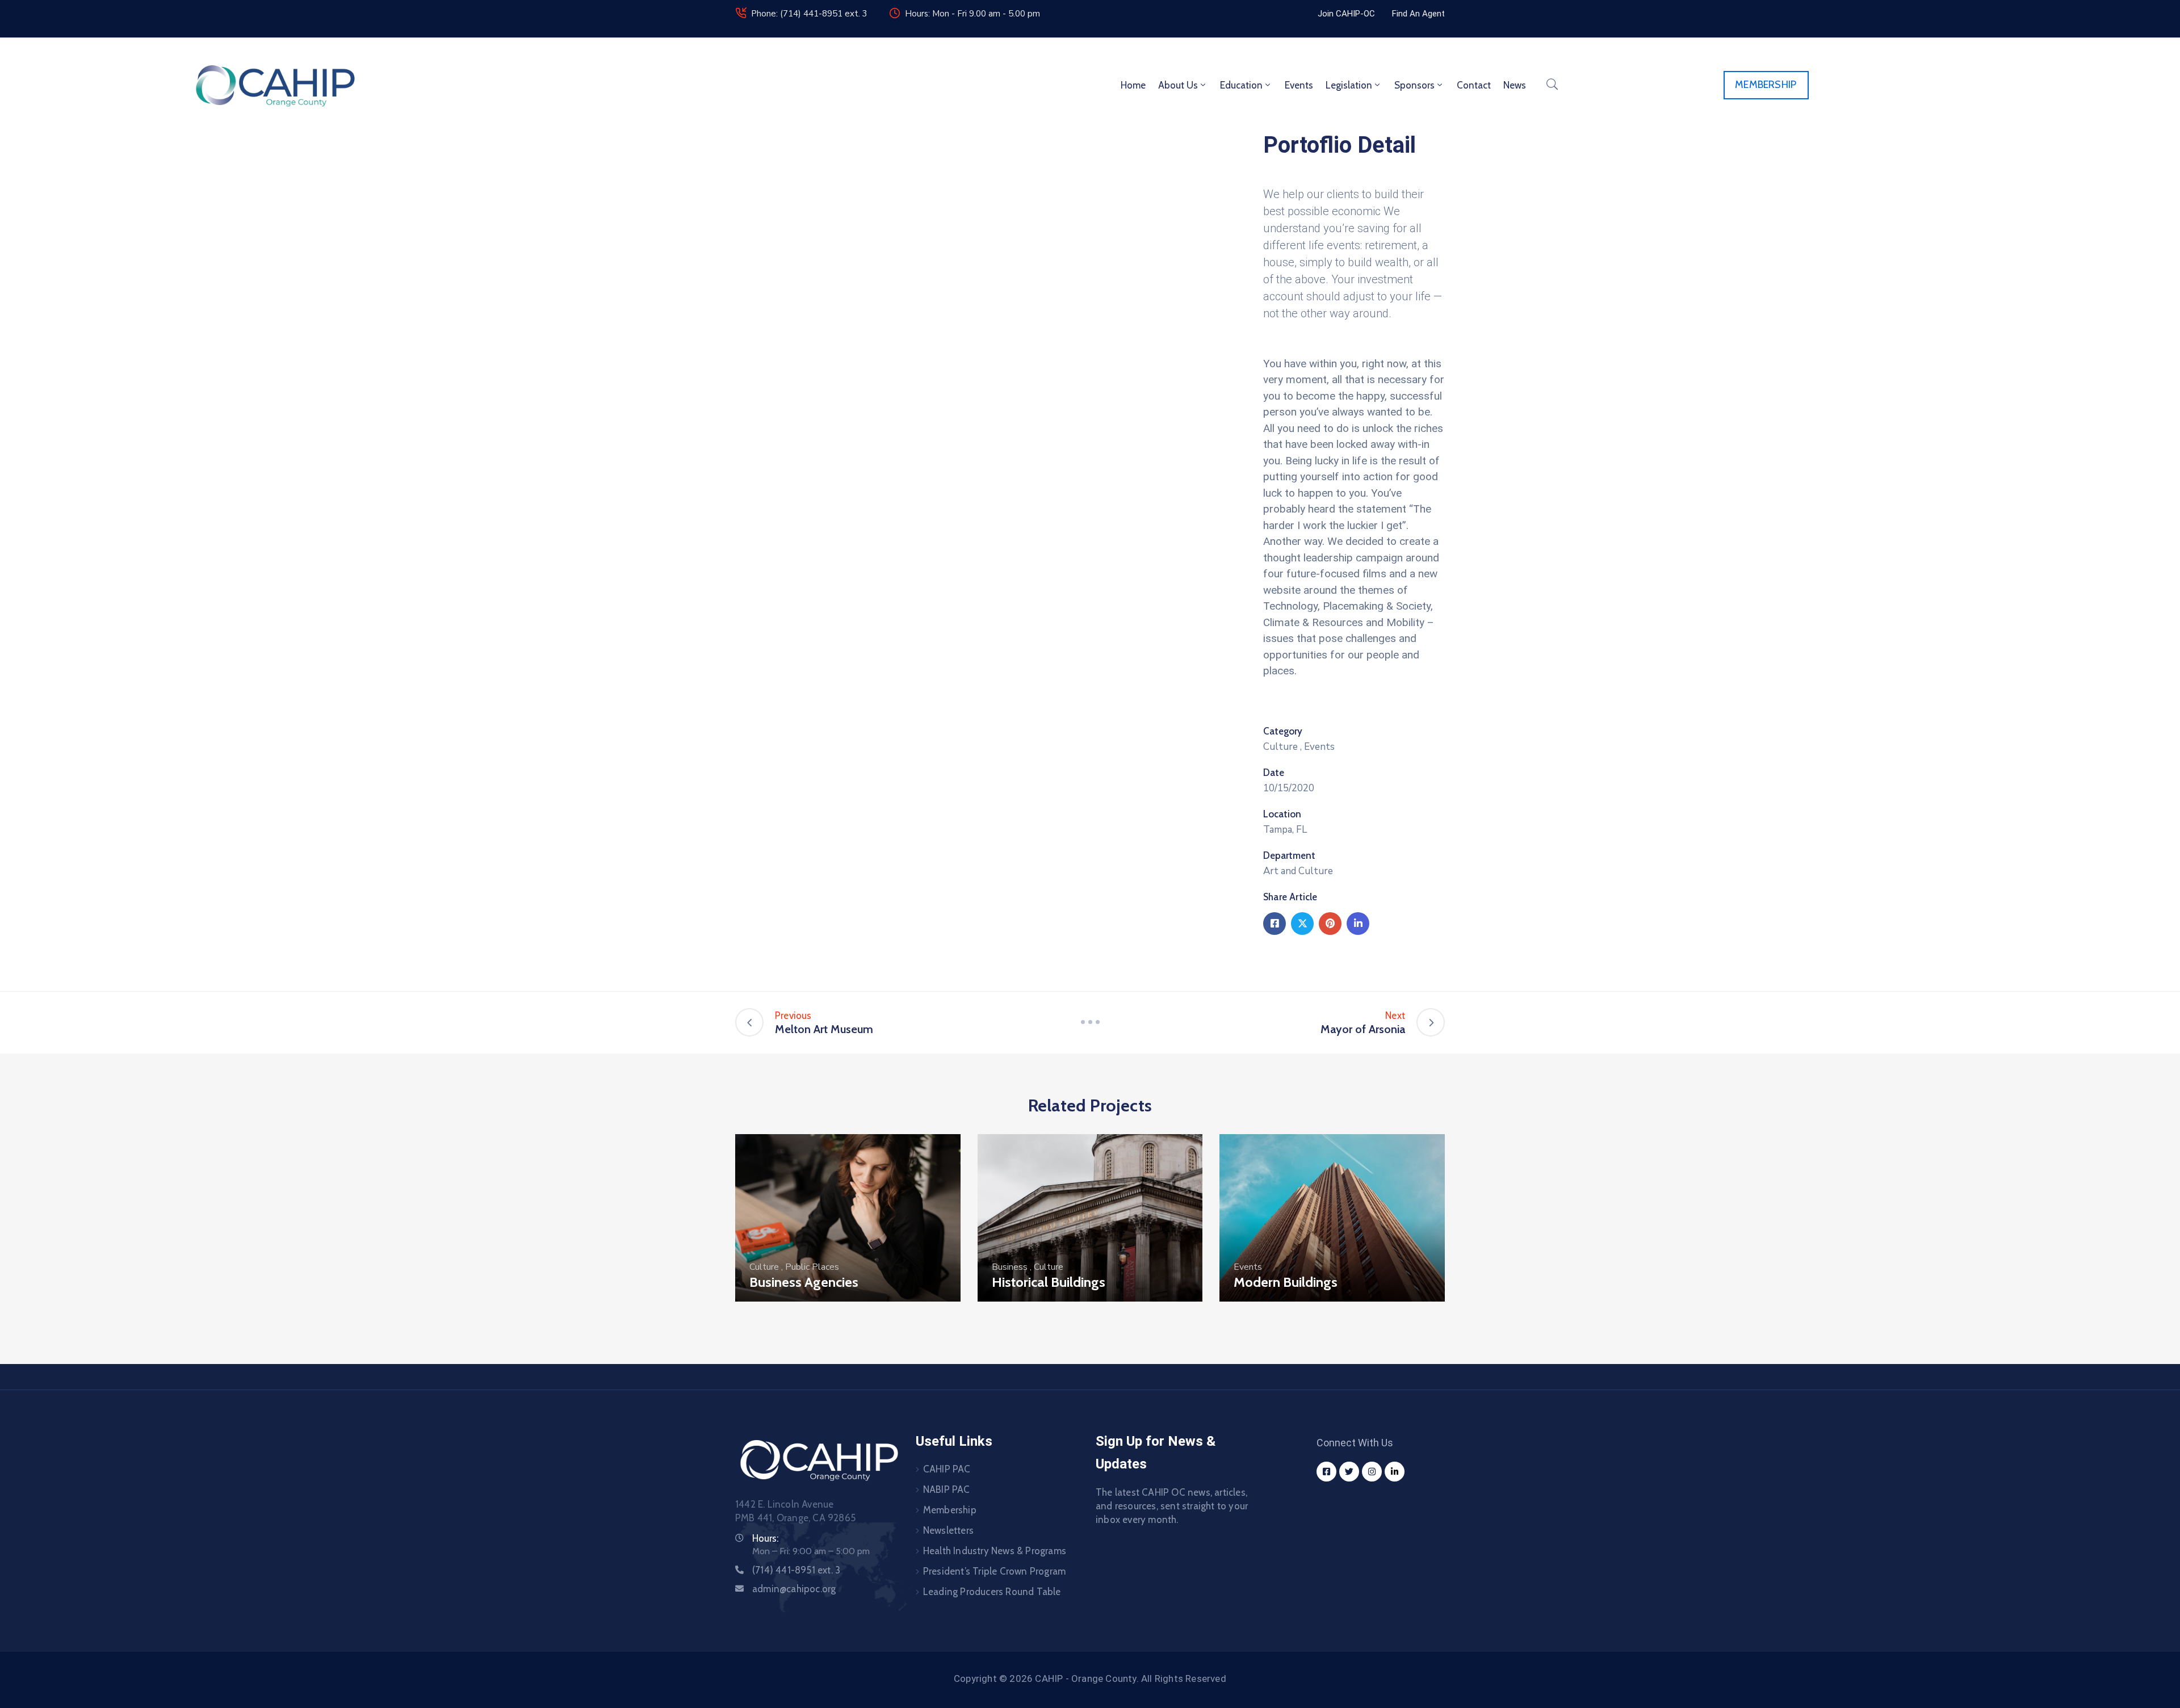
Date (1274, 773)
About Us (1178, 85)
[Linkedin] (1358, 924)
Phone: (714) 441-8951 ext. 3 (809, 14)
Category (1283, 731)
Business (1010, 1267)
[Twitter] (1302, 924)
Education (1241, 85)
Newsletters (948, 1530)
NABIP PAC (947, 1489)
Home (1133, 85)
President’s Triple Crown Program (994, 1571)
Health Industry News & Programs (995, 1551)
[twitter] (1349, 1472)
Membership (950, 1510)
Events (1299, 85)
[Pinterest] (1330, 924)
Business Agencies (804, 1282)
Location (1282, 814)
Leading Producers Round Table (992, 1592)
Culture (1280, 747)
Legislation (1349, 85)
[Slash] (1090, 1022)
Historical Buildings (1049, 1282)
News (1515, 85)
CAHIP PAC (947, 1469)
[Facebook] (1275, 924)
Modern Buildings (1286, 1282)
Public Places (812, 1267)
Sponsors (1414, 85)
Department (1289, 855)
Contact (1474, 85)
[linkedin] (1395, 1472)
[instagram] (1372, 1472)
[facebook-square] (1326, 1472)
